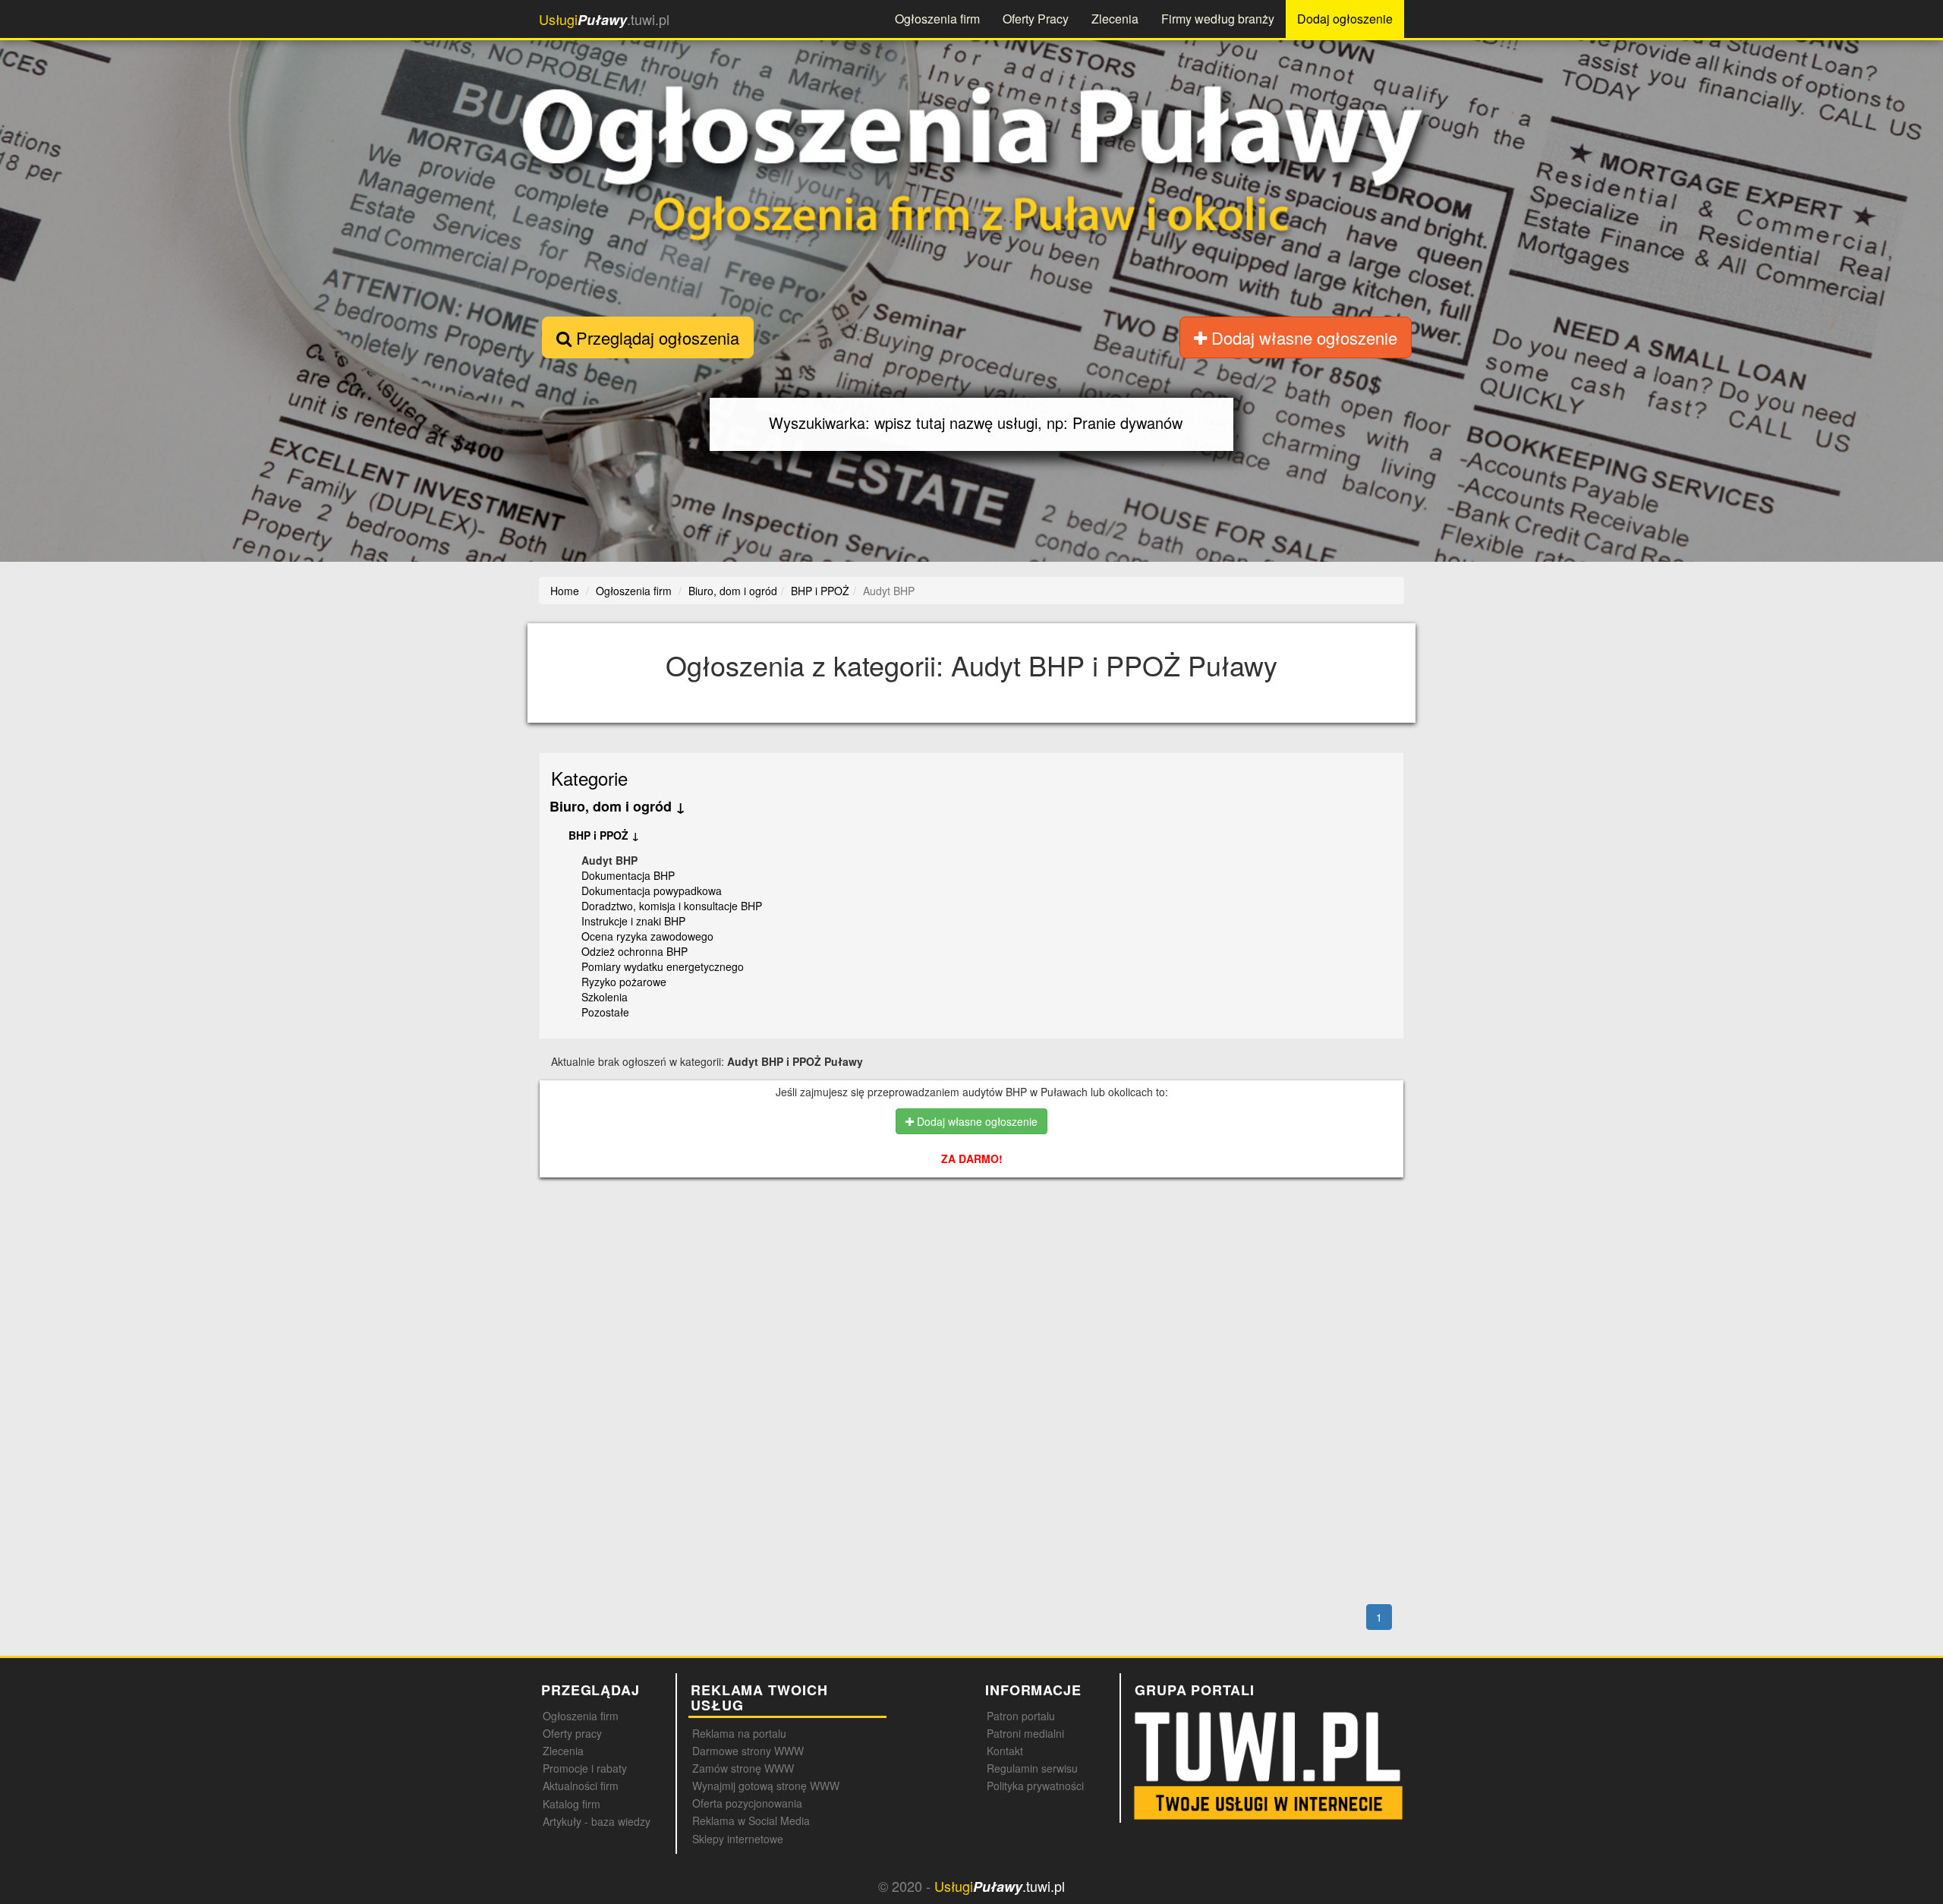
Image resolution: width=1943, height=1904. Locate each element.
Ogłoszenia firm (937, 19)
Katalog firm (572, 1804)
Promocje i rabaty (585, 1768)
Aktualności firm (581, 1786)
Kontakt (1005, 1751)
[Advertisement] (972, 1255)
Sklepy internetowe (738, 1839)
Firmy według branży (1218, 19)
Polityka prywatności (1035, 1786)
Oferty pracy (572, 1733)
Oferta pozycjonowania (747, 1803)
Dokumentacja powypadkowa (652, 891)
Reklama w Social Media (751, 1820)
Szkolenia (605, 997)
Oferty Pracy (1036, 19)
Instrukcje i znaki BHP (633, 921)
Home (565, 591)
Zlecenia (1115, 19)
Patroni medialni (1025, 1733)
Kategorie (589, 778)
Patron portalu (1021, 1716)
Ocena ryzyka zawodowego (647, 936)
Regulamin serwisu (1032, 1768)
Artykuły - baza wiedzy (597, 1821)
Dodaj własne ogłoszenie (1302, 337)
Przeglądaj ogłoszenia (655, 337)
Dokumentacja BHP (628, 875)
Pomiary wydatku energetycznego (663, 966)
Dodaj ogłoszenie (1345, 19)
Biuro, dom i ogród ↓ (617, 806)
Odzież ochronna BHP (635, 951)
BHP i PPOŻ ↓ (604, 835)
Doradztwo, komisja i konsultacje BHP (672, 906)
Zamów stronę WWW (743, 1768)
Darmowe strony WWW (748, 1751)
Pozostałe (605, 1012)
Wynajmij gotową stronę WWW (766, 1786)
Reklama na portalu (739, 1733)
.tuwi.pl (604, 19)
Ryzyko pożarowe (624, 982)
